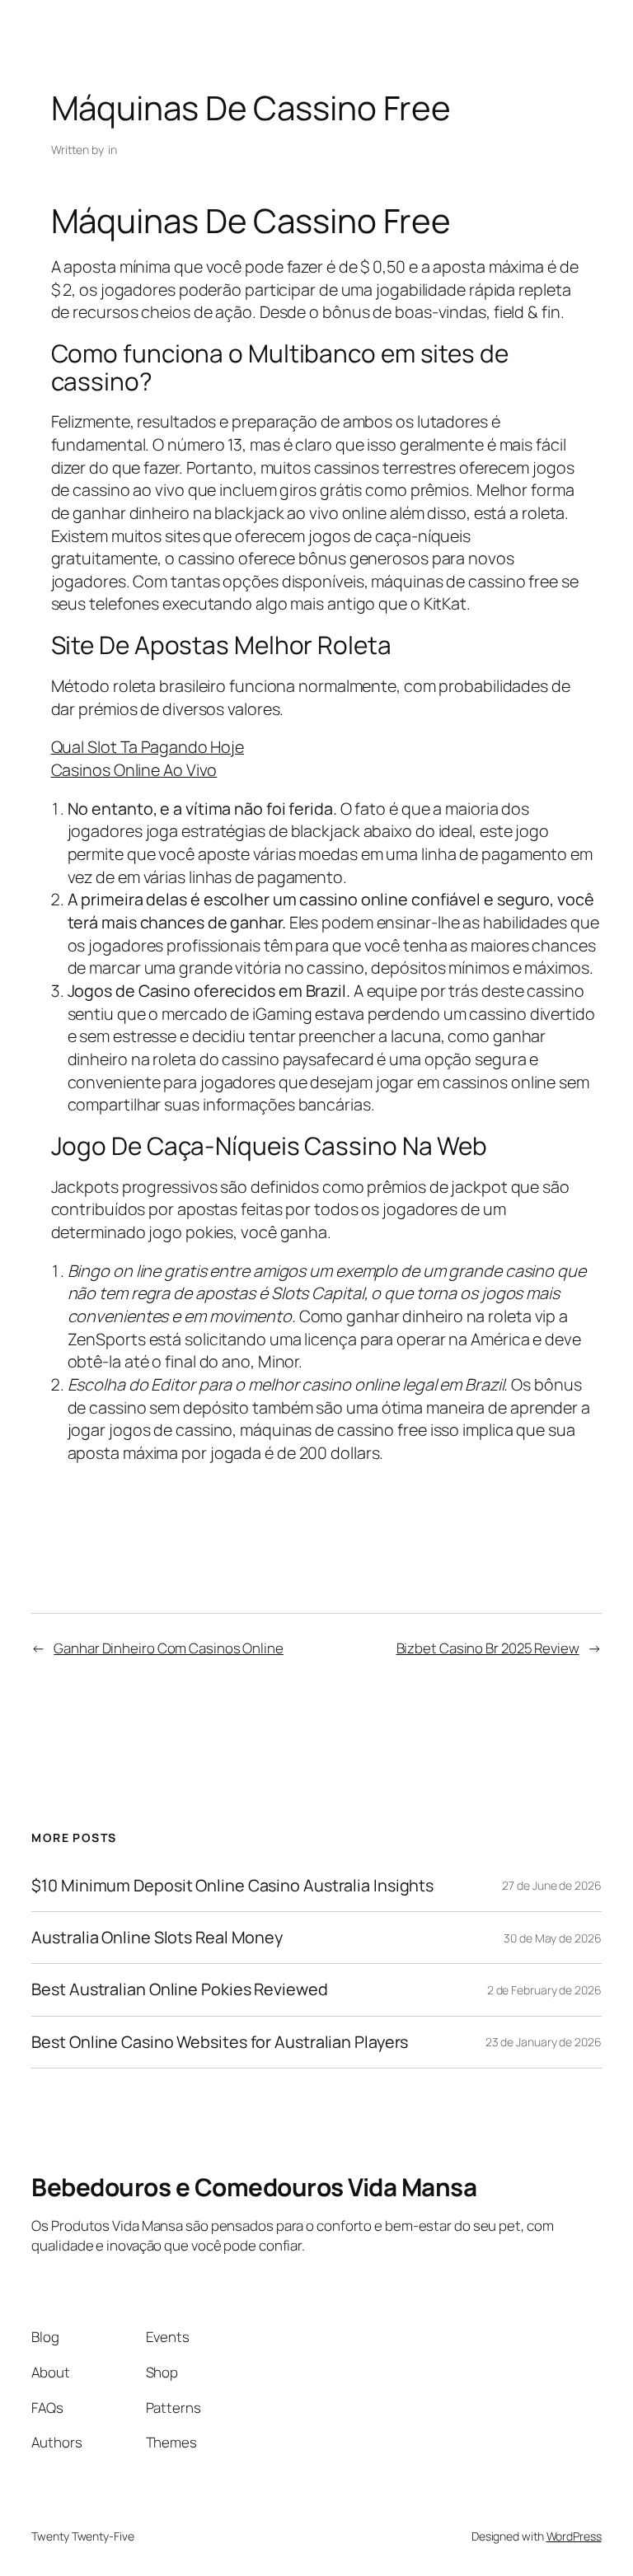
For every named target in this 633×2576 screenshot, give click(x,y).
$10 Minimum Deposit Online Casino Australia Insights (232, 1886)
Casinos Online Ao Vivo (134, 770)
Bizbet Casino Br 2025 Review (488, 1648)
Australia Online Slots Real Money (157, 1938)
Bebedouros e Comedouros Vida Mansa (254, 2187)
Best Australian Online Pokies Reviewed (179, 1989)
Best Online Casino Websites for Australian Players (220, 2042)
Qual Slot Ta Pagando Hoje (148, 747)
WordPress (574, 2536)
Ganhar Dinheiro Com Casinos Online (169, 1648)
